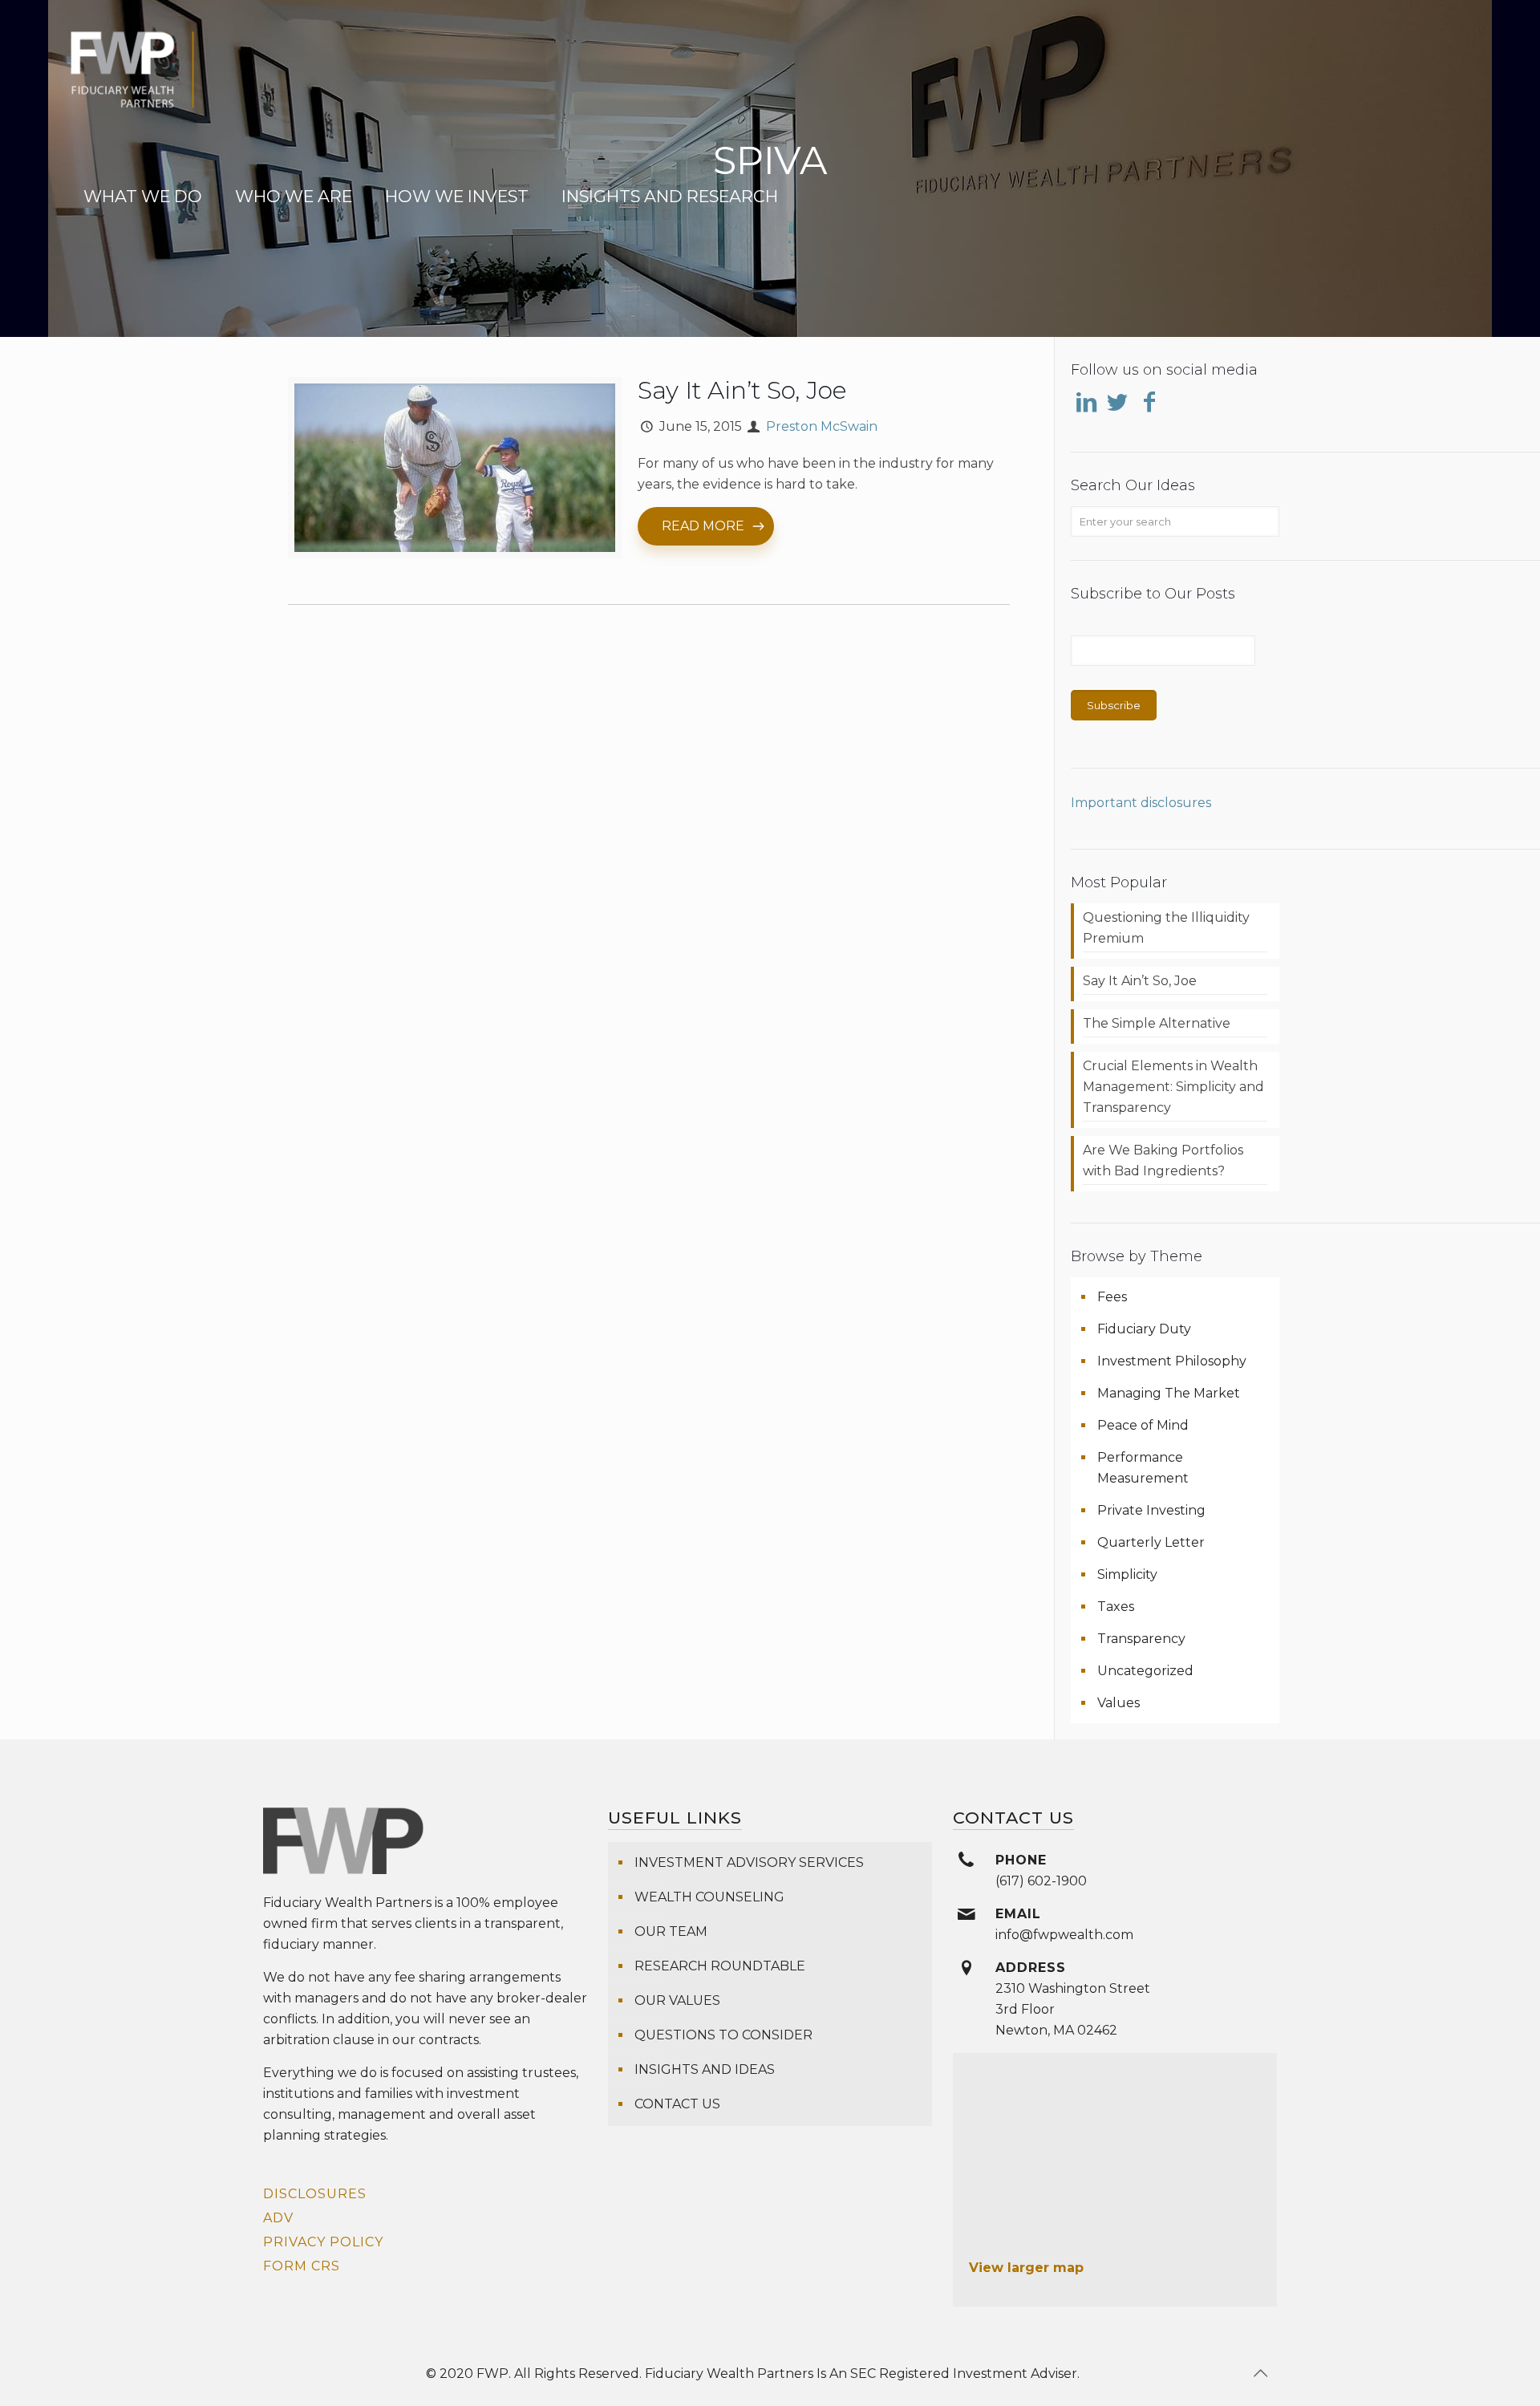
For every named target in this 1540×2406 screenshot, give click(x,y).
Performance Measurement (1143, 1468)
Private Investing (1151, 1510)
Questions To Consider (723, 2035)
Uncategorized (1145, 1671)
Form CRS (302, 2266)
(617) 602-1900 (1041, 1881)
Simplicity (1127, 1574)
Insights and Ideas (705, 2069)
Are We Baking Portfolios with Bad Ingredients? (1163, 1160)
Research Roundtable (720, 1966)
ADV (278, 2218)
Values (1119, 1703)
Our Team (671, 1931)
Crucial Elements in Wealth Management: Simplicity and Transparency (1173, 1087)
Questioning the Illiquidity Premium (1166, 928)
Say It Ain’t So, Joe (742, 390)
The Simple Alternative (1157, 1023)
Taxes (1116, 1607)
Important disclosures (1141, 803)
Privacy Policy (323, 2242)
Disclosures (315, 2194)
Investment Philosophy (1172, 1361)
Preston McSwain (822, 426)
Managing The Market (1169, 1393)
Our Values (677, 2000)
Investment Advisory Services (749, 1862)
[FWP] (132, 80)
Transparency (1141, 1639)
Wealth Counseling (709, 1897)
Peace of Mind (1143, 1425)
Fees (1112, 1297)
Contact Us (677, 2104)
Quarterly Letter (1151, 1542)
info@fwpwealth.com (1064, 1935)
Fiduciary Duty (1144, 1329)
